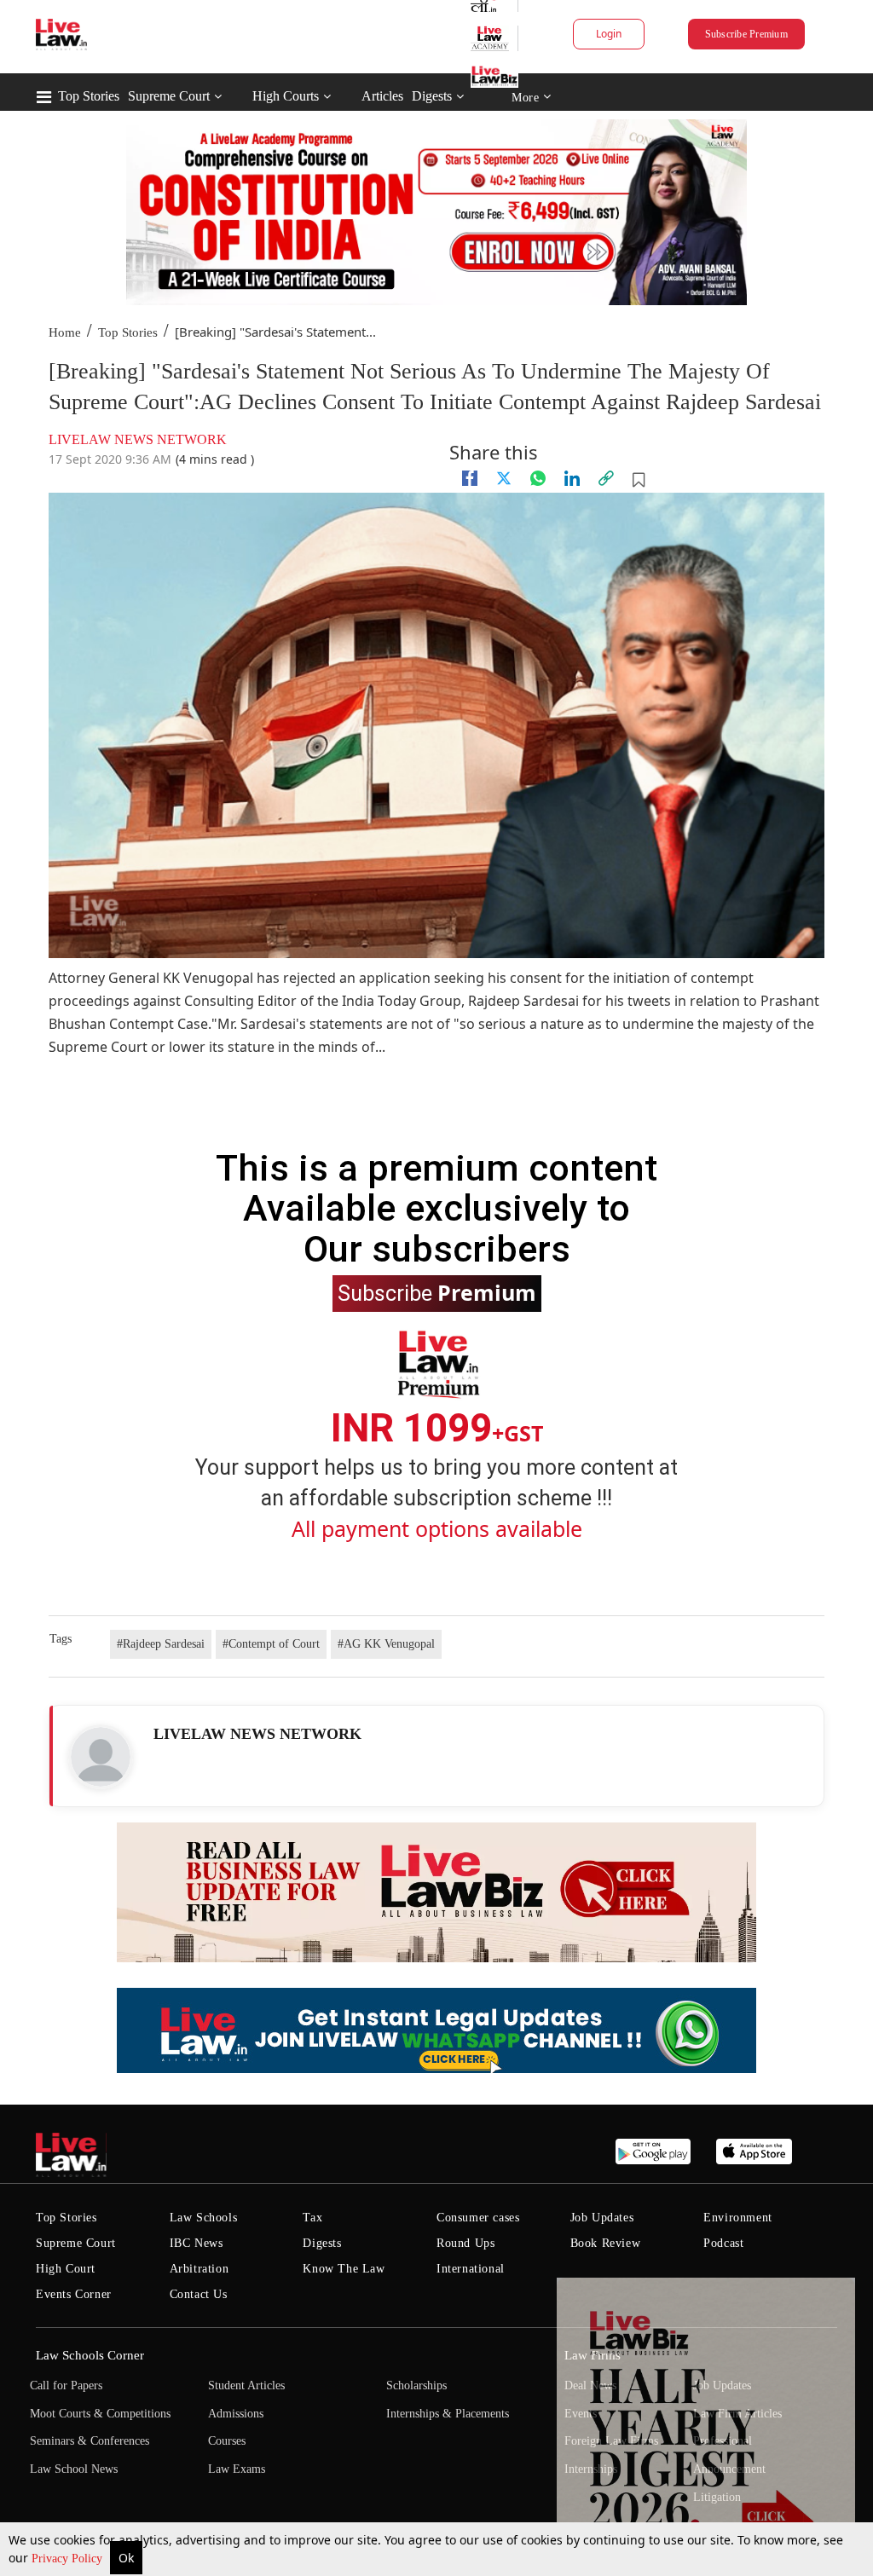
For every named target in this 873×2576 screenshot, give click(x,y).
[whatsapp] (538, 478)
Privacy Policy (69, 2559)
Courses (227, 2441)
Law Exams (237, 2469)
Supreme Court (169, 96)
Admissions (236, 2414)
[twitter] (504, 478)
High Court (66, 2269)
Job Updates (602, 2218)
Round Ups (465, 2243)
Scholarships (416, 2385)
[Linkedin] (572, 478)
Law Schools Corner (90, 2355)
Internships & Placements (448, 2414)
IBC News (197, 2243)
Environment (738, 2218)
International (471, 2269)
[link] (606, 478)
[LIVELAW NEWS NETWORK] (101, 1757)
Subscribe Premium (746, 34)
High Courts (286, 96)
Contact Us (199, 2294)
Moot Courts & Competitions (100, 2414)
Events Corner (74, 2294)
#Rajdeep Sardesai (161, 1644)
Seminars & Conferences (90, 2441)
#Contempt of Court (271, 1644)
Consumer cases (478, 2218)
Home (65, 332)
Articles (382, 96)
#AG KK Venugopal (386, 1644)
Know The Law (344, 2269)
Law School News (74, 2469)
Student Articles (246, 2385)
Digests (432, 96)
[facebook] (470, 478)
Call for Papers (66, 2385)
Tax (312, 2218)
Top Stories (89, 96)
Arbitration (199, 2269)
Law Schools (204, 2218)
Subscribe (437, 1292)
